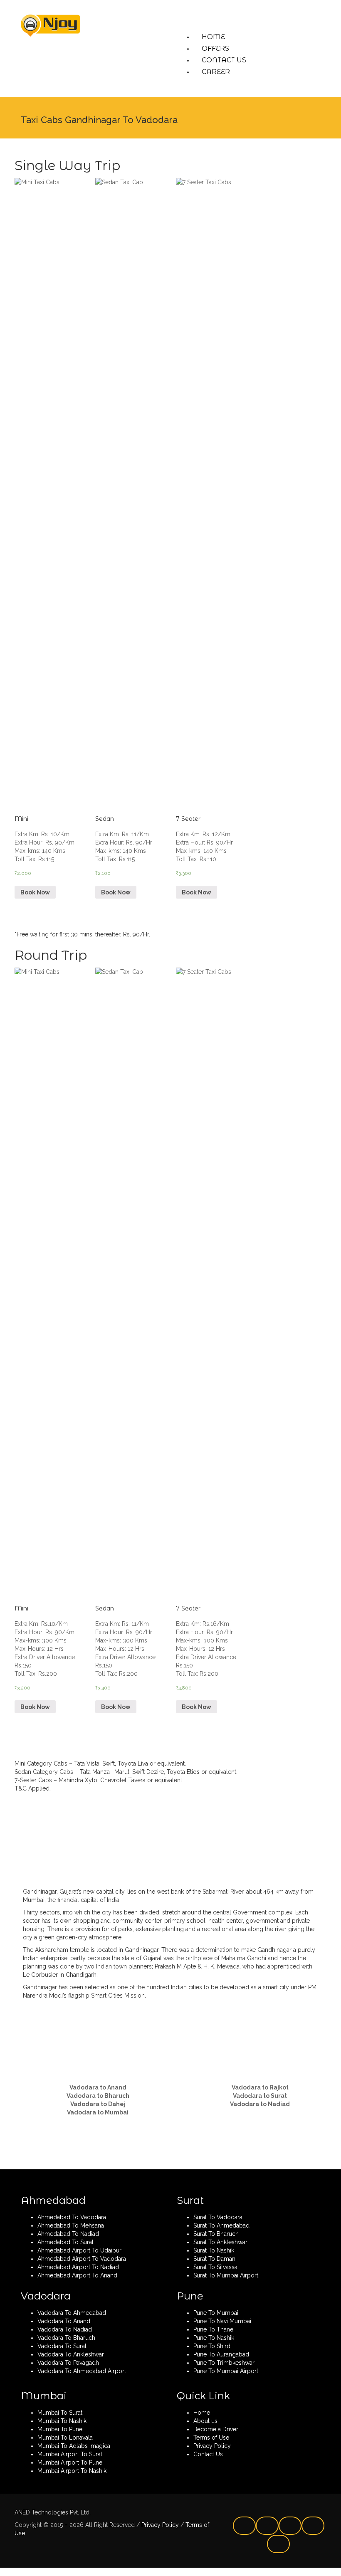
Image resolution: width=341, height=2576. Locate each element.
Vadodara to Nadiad (260, 2104)
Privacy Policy (159, 2525)
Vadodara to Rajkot (260, 2087)
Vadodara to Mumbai (98, 2112)
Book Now (35, 892)
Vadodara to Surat (260, 2096)
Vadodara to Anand (98, 2087)
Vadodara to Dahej (98, 2104)
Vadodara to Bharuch (98, 2096)
